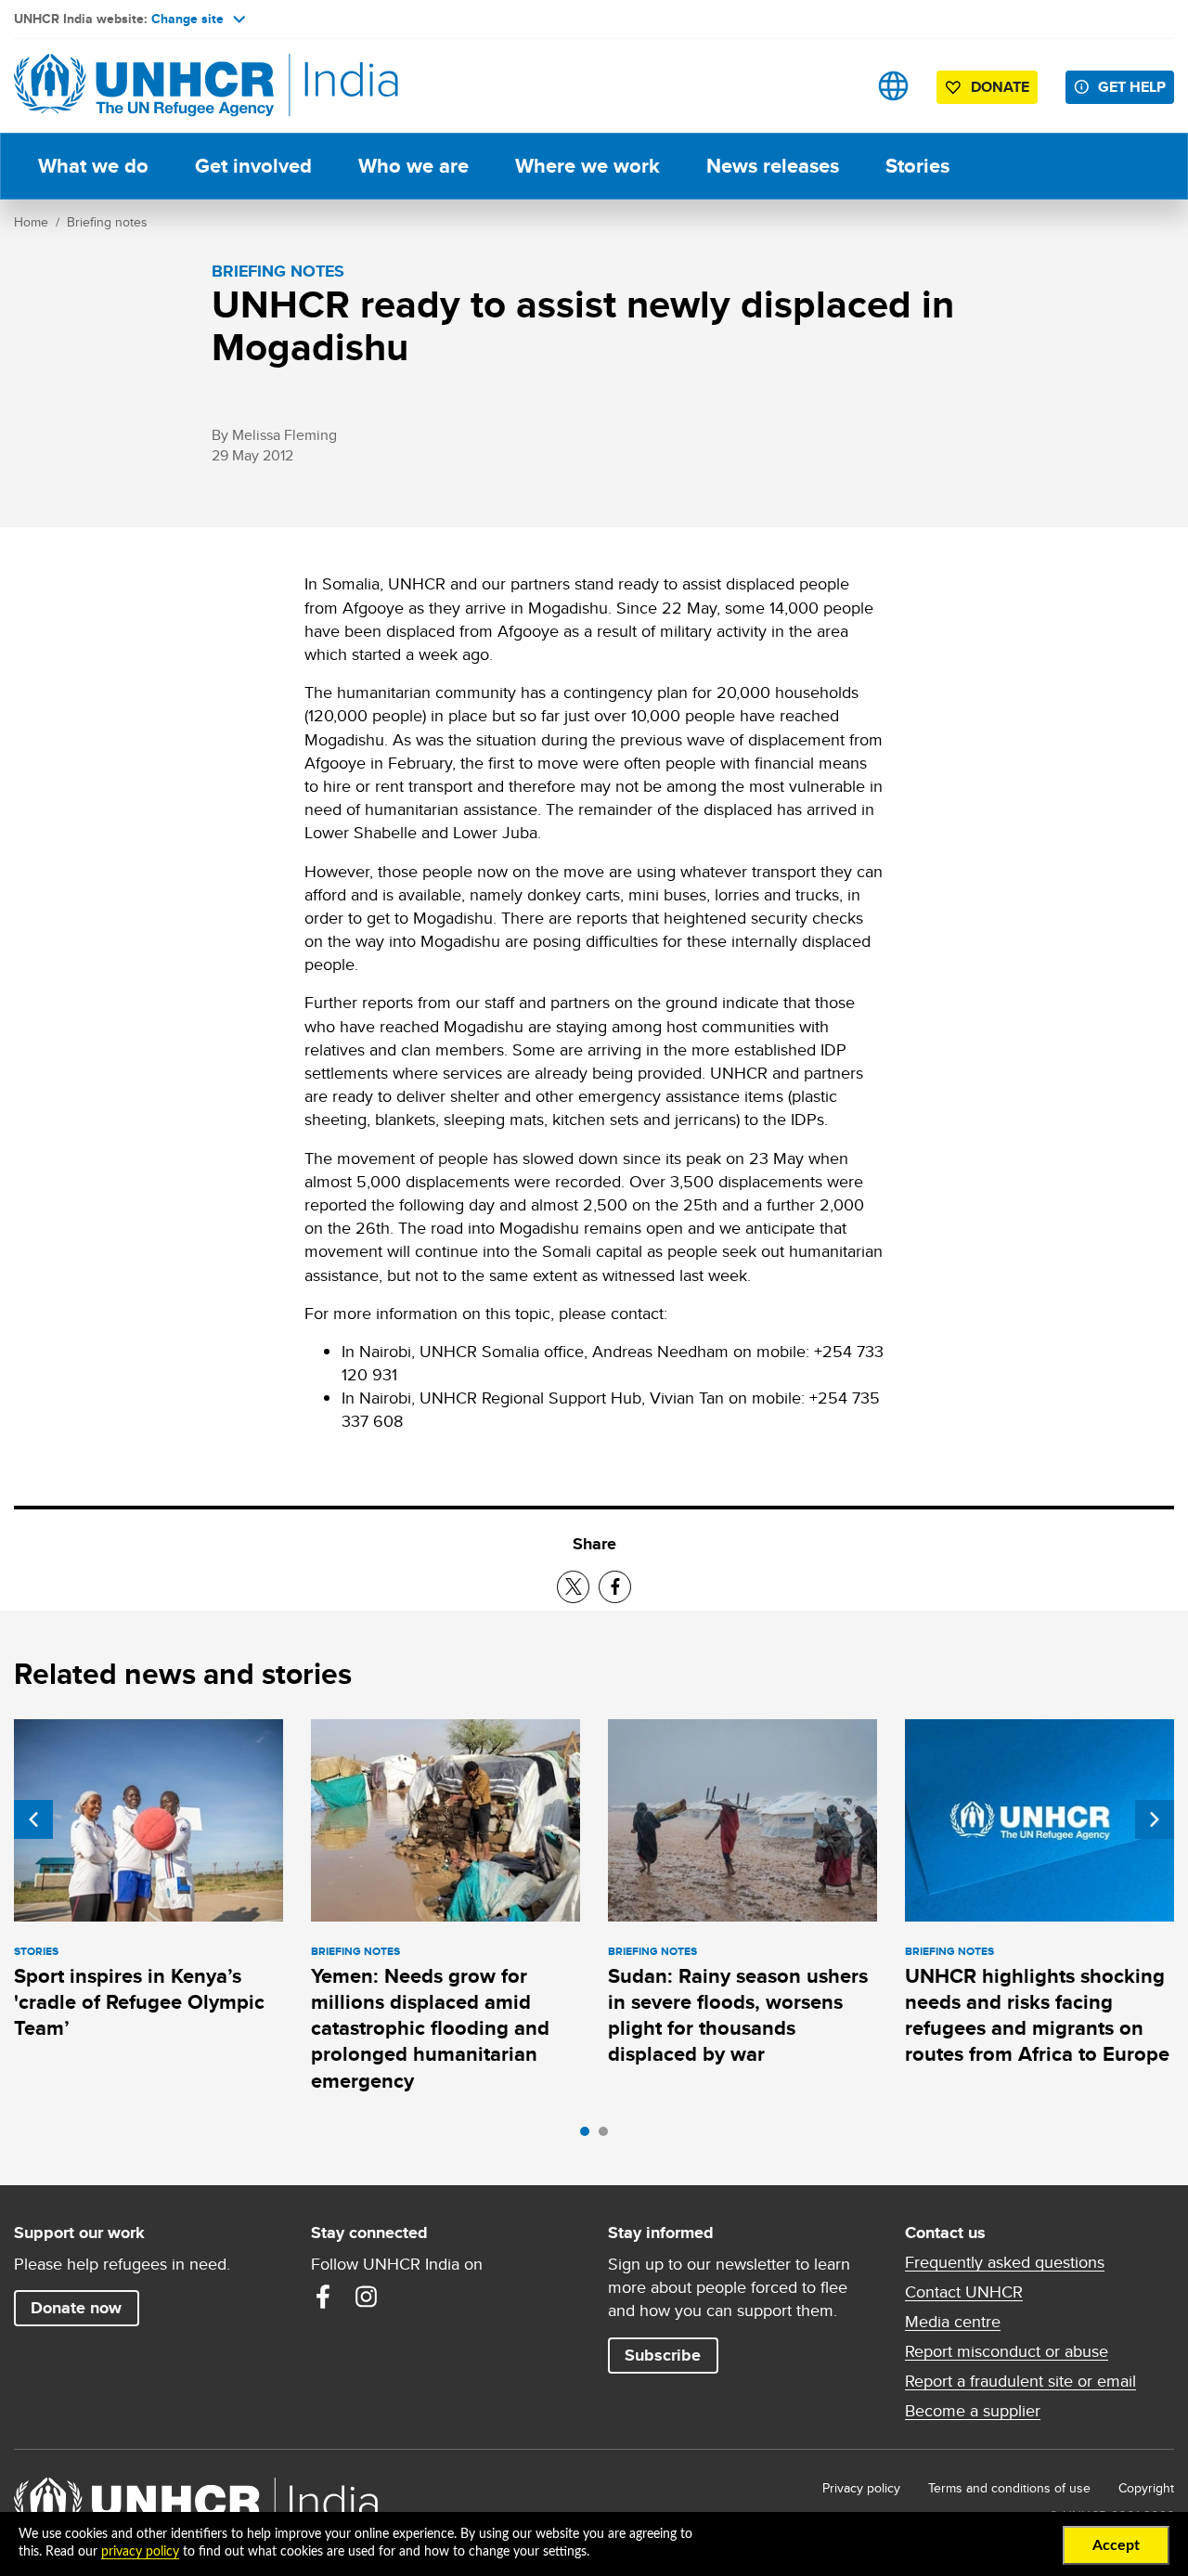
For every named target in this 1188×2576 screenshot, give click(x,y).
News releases (773, 166)
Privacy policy (861, 2488)
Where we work (588, 166)
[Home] (144, 86)
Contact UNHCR (964, 2292)
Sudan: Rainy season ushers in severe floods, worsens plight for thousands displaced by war (738, 2015)
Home (31, 222)
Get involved (253, 166)
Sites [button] (893, 86)
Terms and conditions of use (1009, 2488)
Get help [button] (1132, 87)
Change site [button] (187, 19)
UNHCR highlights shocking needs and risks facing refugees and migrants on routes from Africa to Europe (1037, 2015)
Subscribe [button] (663, 2355)
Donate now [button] (76, 2308)
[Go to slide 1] (589, 2136)
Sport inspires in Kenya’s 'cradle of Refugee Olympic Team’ (139, 2002)
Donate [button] (1000, 87)
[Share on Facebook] (615, 1587)
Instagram (366, 2297)
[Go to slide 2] (608, 2136)
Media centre (953, 2322)
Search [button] (835, 86)
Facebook (323, 2297)
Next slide (1155, 1819)
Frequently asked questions (1005, 2262)
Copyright (1146, 2488)
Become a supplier (973, 2411)
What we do (93, 166)
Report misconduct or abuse (1007, 2351)
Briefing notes (107, 222)
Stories (917, 166)
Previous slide (33, 1819)
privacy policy (140, 2552)
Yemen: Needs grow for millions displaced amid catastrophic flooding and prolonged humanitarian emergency (430, 2028)
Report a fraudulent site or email (1020, 2381)
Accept (1116, 2545)
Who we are (413, 166)
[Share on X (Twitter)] (573, 1587)
